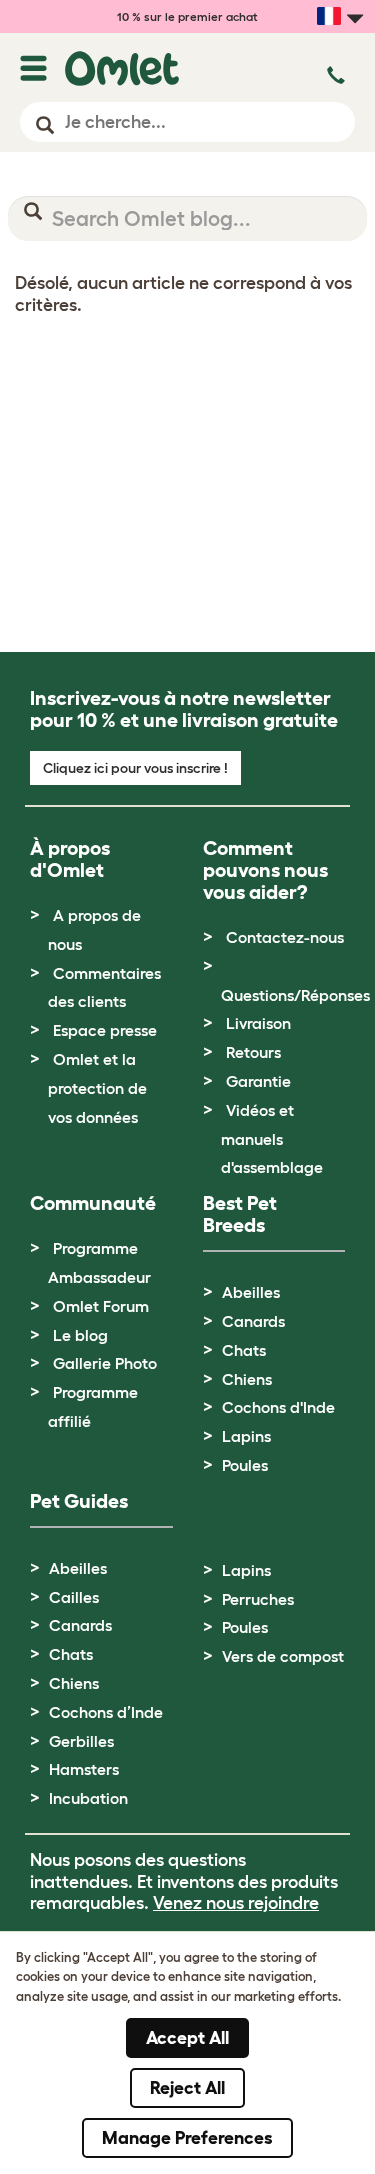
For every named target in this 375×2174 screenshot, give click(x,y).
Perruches (258, 1599)
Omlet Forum (101, 1306)
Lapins (246, 1436)
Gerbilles (81, 1741)
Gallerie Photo (105, 1363)
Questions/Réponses (295, 995)
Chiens (247, 1379)
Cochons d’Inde (106, 1712)
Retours (253, 1052)
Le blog (80, 1335)
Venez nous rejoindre (236, 1903)
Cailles (74, 1597)
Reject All (187, 2088)
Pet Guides (79, 1501)
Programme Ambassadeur (99, 1262)
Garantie (258, 1081)
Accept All (187, 2038)
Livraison (258, 1023)
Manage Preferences (187, 2138)
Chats (244, 1350)
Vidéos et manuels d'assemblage (272, 1139)
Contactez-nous (285, 937)
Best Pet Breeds (240, 1214)
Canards (253, 1321)
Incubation (88, 1798)
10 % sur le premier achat (187, 16)
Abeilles (251, 1292)
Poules (245, 1465)
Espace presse (105, 1030)
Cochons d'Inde (278, 1407)
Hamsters (84, 1769)
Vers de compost (283, 1656)
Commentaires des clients (104, 987)
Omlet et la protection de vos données (97, 1088)
